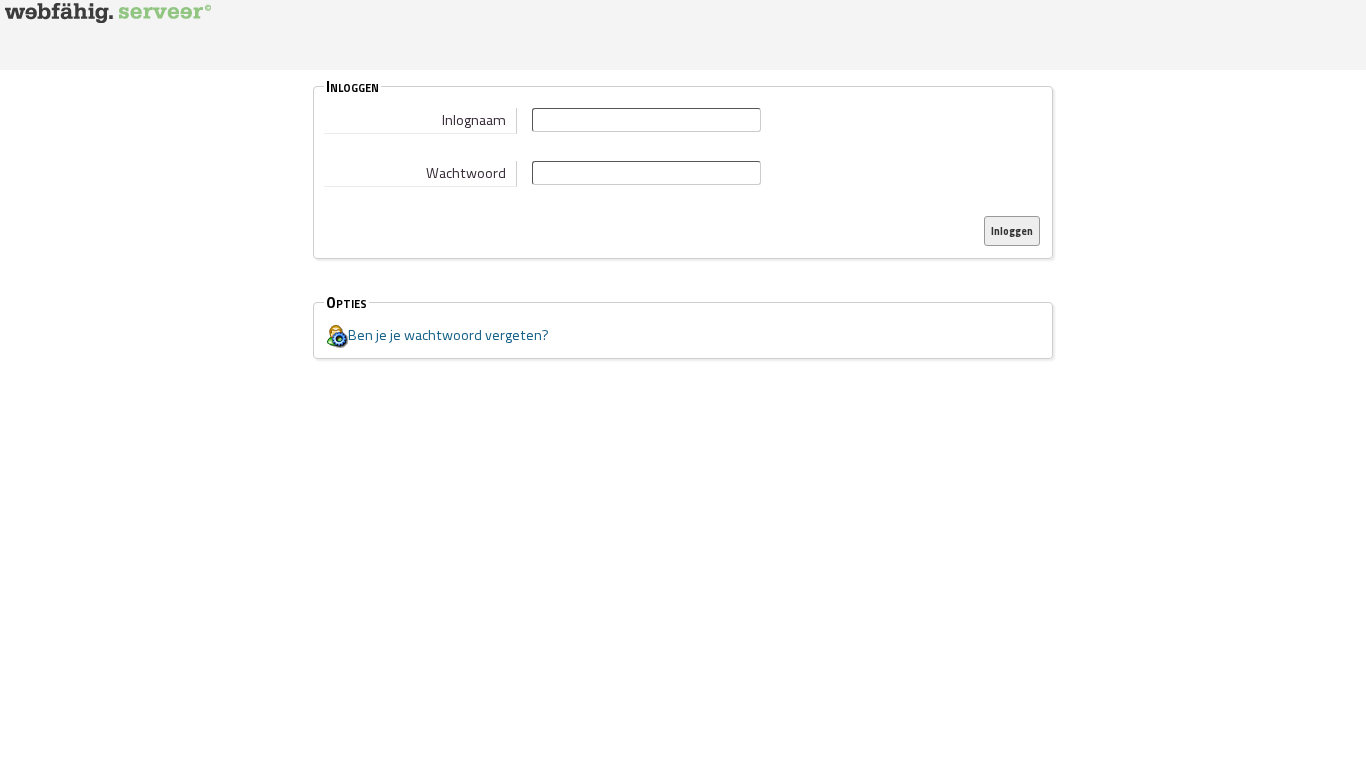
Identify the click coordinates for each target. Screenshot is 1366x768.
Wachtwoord (466, 173)
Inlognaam (474, 120)
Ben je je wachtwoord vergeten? (448, 335)
